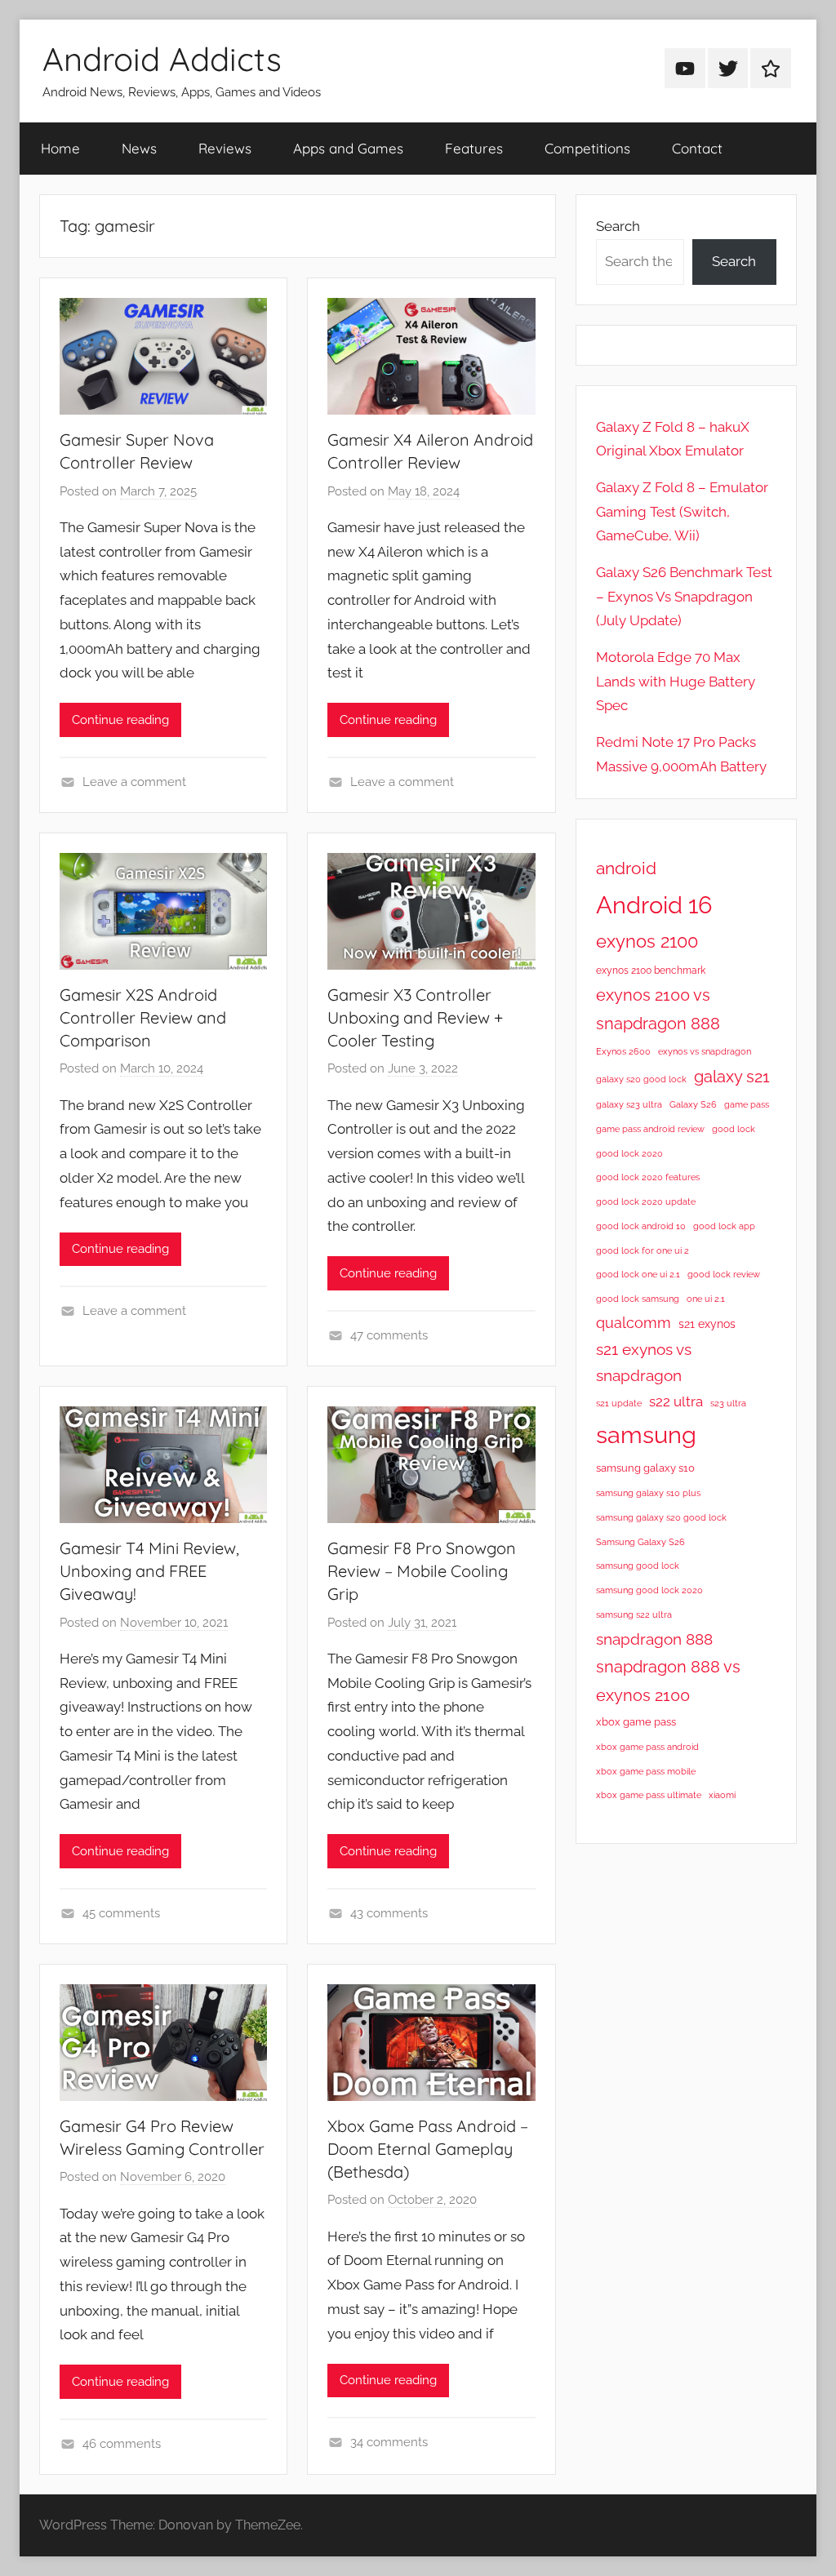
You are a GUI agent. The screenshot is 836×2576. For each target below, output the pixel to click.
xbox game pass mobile (646, 1771)
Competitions (587, 148)
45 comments (121, 1913)
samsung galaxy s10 (645, 1468)
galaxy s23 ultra (629, 1104)
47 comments (389, 1335)
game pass (747, 1104)
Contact (697, 148)
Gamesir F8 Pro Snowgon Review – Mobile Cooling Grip (422, 1571)
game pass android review (650, 1129)
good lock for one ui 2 (643, 1250)
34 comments (389, 2442)
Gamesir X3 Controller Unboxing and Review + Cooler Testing (415, 1017)
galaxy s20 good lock (641, 1079)
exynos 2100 (647, 941)
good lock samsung (638, 1299)
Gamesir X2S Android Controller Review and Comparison (143, 1017)
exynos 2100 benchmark (651, 970)
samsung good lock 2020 (649, 1590)
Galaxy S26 (693, 1104)
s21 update (619, 1403)
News (139, 148)
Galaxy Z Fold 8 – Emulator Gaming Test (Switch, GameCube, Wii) (682, 512)
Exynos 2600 (623, 1051)
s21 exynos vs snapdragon (644, 1363)
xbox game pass (636, 1722)
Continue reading (120, 720)
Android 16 (654, 905)
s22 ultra (676, 1401)
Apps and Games (348, 148)
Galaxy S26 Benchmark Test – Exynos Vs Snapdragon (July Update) (684, 597)
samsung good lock (638, 1566)
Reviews (225, 148)
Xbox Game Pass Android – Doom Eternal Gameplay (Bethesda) (428, 2149)
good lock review (724, 1274)
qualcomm (634, 1323)
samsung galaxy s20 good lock (661, 1517)
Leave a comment (134, 782)
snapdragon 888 (654, 1639)
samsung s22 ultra (634, 1614)
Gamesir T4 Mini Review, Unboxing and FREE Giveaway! (149, 1571)
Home (60, 148)
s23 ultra (728, 1403)
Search (618, 226)
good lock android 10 (641, 1226)
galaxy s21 (732, 1077)
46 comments (122, 2444)
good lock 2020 (629, 1153)
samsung (646, 1435)
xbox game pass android (647, 1747)
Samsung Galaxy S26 (640, 1542)
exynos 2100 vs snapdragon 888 (658, 1009)
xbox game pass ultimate (649, 1795)
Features (474, 148)
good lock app (724, 1226)
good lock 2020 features (648, 1177)
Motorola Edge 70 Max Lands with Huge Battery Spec (676, 682)
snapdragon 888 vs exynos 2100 (668, 1681)
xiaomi (722, 1795)
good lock (734, 1129)
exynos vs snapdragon (705, 1051)
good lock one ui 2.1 (638, 1274)
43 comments (389, 1913)
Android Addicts (162, 59)
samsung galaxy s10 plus (648, 1493)
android (626, 868)
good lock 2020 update (646, 1201)
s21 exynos (707, 1324)
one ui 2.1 (706, 1299)
